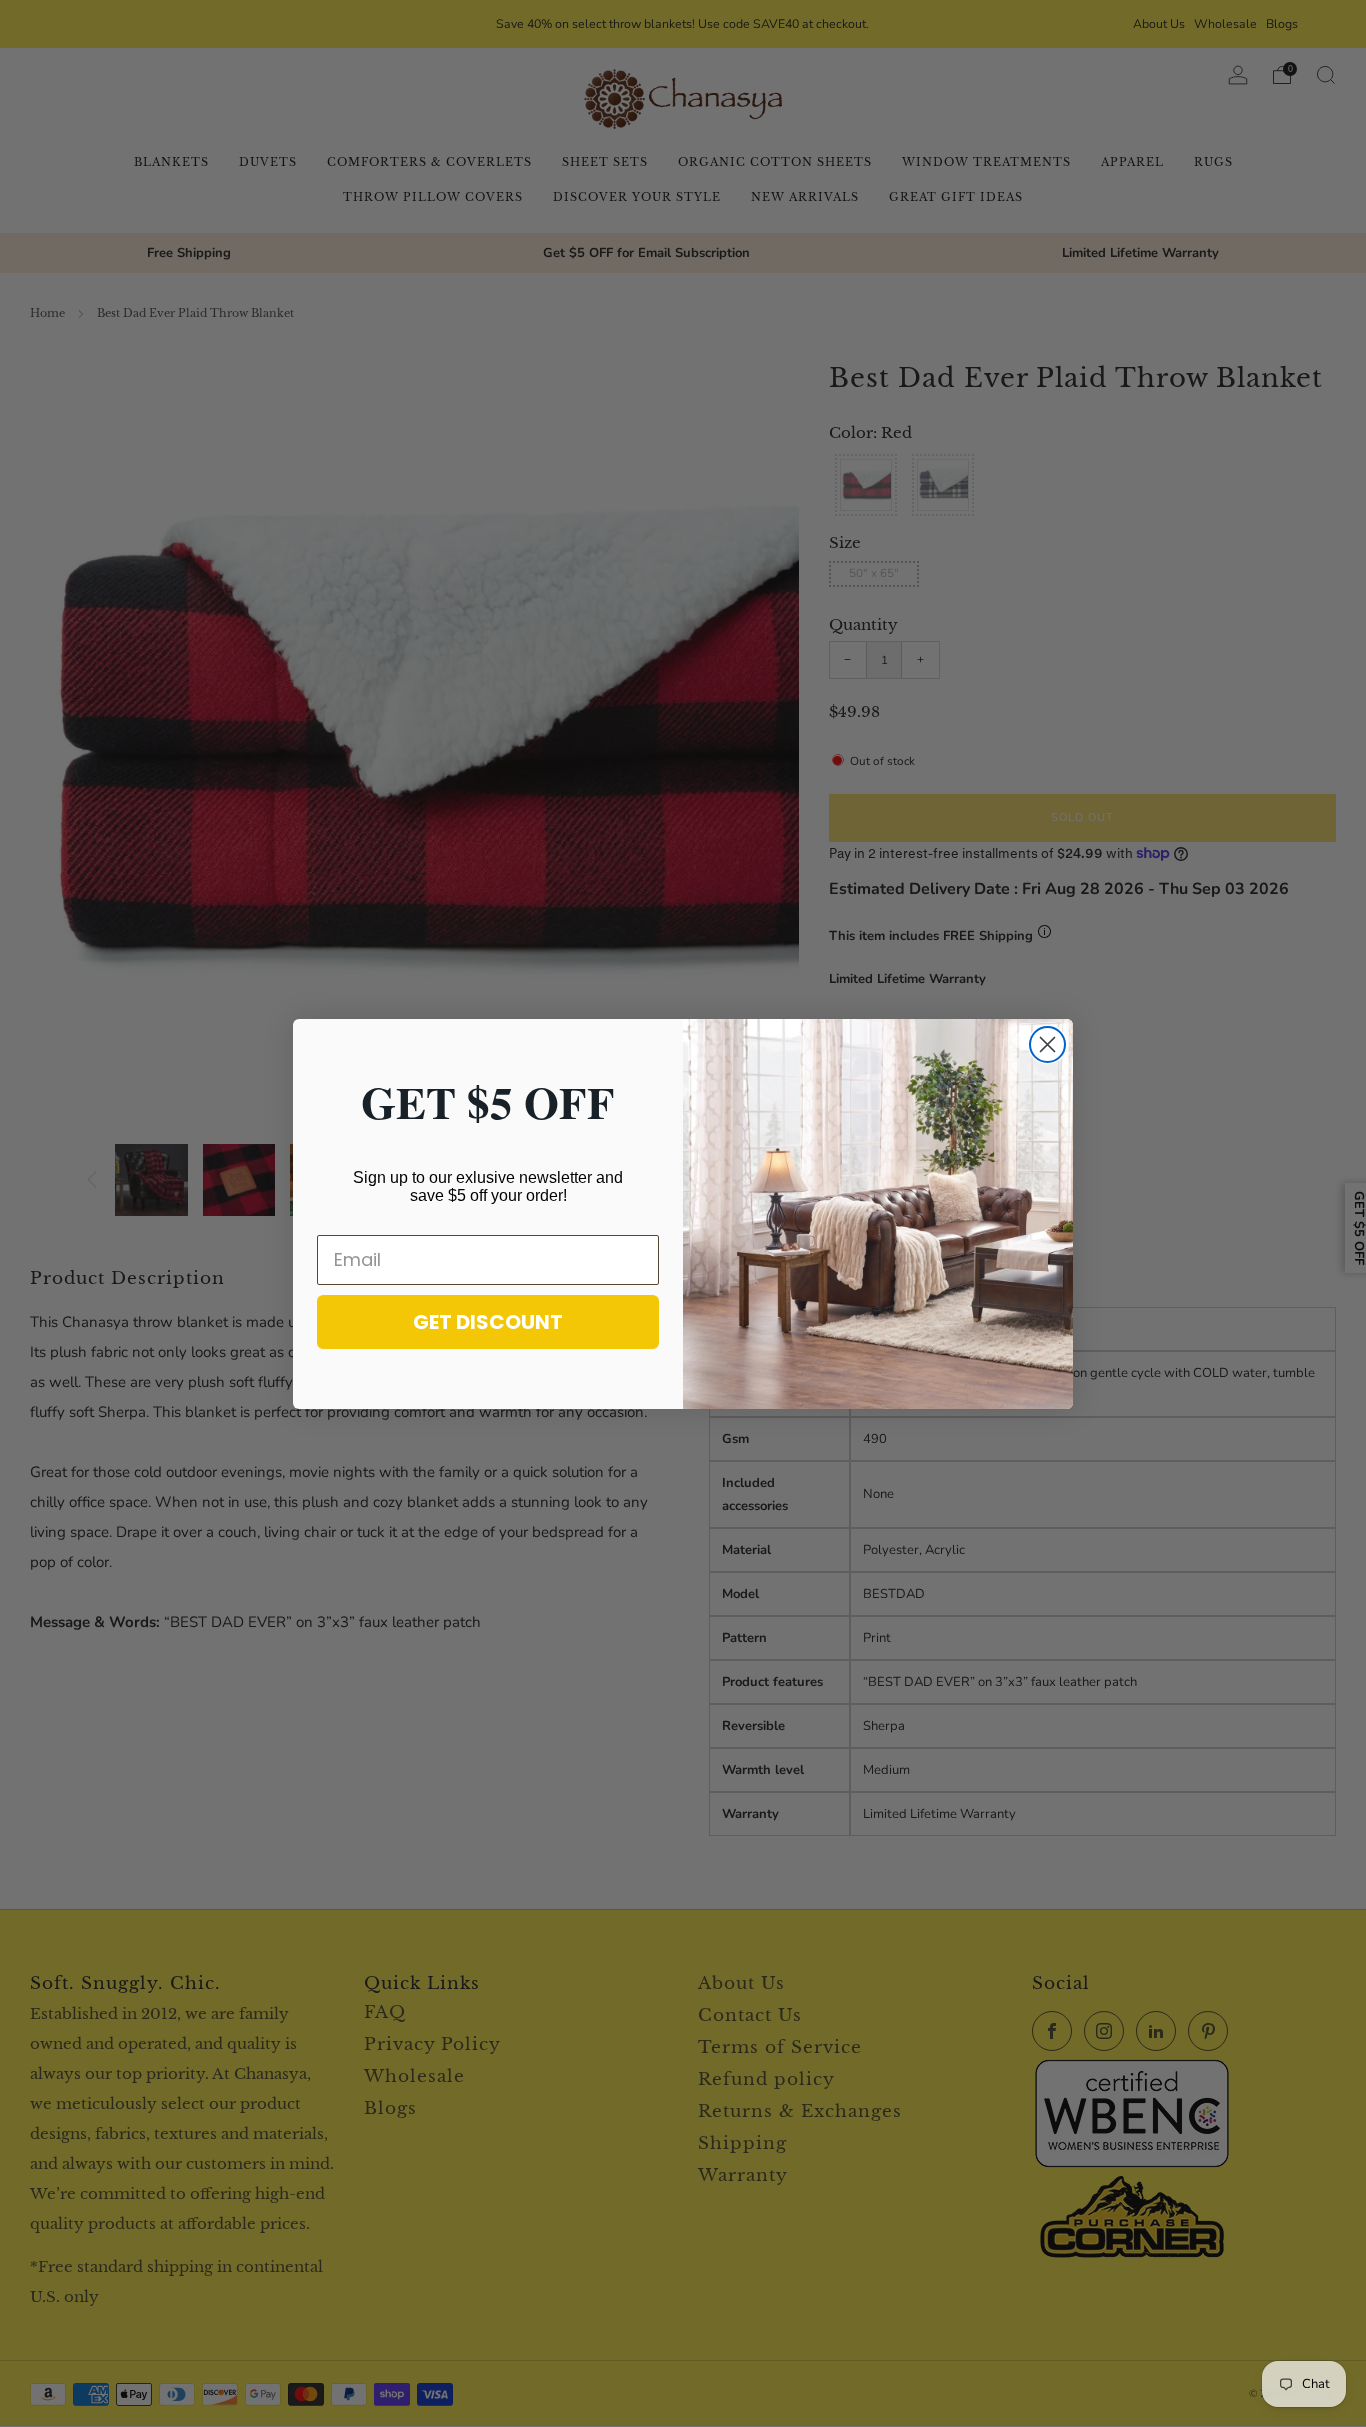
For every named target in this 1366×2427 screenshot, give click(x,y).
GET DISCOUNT (488, 1322)
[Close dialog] (1047, 1044)
